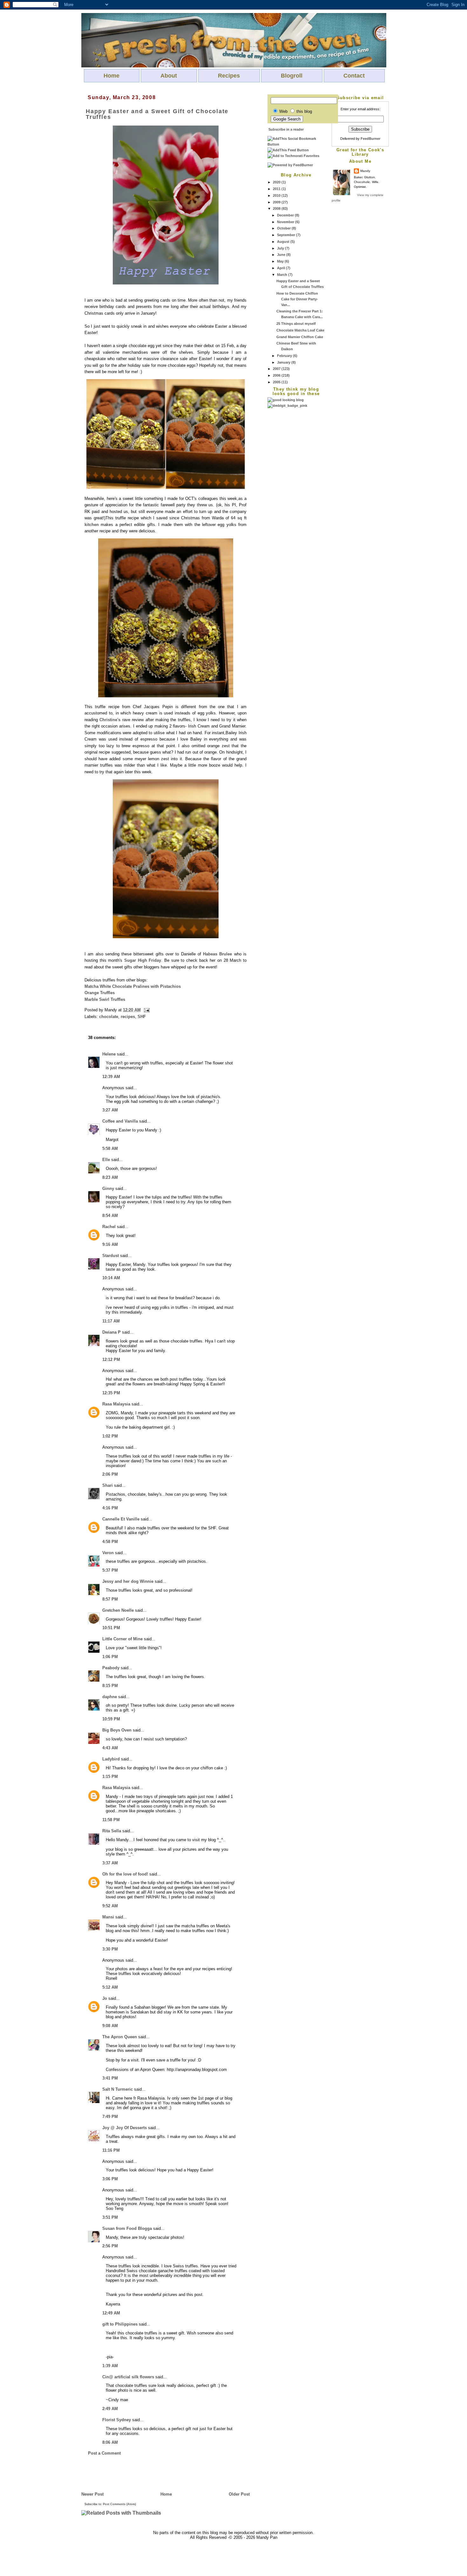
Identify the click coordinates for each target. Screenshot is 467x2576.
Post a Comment (104, 2453)
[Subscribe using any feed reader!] (288, 150)
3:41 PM (110, 2078)
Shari (108, 1485)
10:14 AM (111, 1278)
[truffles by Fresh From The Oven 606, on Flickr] (166, 488)
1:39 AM (110, 2366)
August (284, 242)
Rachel (109, 1227)
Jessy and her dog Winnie (128, 1581)
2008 (277, 208)
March (283, 275)
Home (112, 76)
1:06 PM (110, 1657)
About (169, 76)
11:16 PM (111, 2150)
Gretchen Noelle (118, 1610)
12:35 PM (111, 1393)
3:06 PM (110, 2179)
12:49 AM (111, 2313)
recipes (128, 1017)
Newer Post (92, 2494)
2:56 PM (110, 2246)
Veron (108, 1553)
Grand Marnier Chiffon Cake (300, 337)
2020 (277, 182)
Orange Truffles (100, 993)
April (281, 268)
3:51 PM (110, 2217)
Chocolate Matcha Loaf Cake (300, 330)
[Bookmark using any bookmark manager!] (296, 144)
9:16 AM (110, 1244)
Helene (109, 1054)
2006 (277, 375)
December (286, 215)
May (281, 261)
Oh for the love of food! (125, 1874)
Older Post (239, 2494)
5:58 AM (110, 1148)
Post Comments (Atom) (119, 2504)
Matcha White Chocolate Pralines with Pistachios (133, 986)
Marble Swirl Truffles (105, 999)
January (284, 362)
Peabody (111, 1668)
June (282, 255)
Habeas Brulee (217, 954)
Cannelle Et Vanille (121, 1519)
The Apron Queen (120, 2037)
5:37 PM (110, 1570)
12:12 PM (111, 1360)
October (284, 228)
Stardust (111, 1256)
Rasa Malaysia (116, 1404)
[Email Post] (146, 1010)
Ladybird (111, 1759)
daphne (110, 1697)
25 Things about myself (296, 324)
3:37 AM (110, 1863)
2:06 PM (110, 1474)
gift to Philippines (120, 2324)
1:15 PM (110, 1777)
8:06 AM (110, 2442)
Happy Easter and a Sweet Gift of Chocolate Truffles (157, 114)
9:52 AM (110, 1906)
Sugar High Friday (143, 960)
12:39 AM (111, 1077)
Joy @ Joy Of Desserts (125, 2128)
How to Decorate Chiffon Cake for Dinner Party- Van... (297, 299)
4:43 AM (110, 1748)
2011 (277, 189)
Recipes (229, 76)
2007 (277, 369)
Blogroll (292, 76)
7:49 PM (110, 2117)
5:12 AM (110, 1987)
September (287, 235)
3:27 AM (110, 1110)
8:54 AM (110, 1216)
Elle (106, 1160)
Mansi (108, 1917)
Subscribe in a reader (286, 129)
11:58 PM (111, 1820)
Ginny (108, 1189)
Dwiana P (112, 1332)
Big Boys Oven (117, 1730)
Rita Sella (112, 1831)
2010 (277, 195)
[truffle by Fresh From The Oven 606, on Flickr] (166, 937)
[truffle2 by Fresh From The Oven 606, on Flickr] (166, 696)
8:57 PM (110, 1599)
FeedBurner (370, 139)
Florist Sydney (117, 2420)
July (281, 248)
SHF (142, 1017)
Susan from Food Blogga (127, 2228)
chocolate (109, 1017)
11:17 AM (111, 1321)
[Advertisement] (293, 504)
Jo (105, 1998)
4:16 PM (110, 1508)
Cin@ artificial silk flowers (128, 2377)
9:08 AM (110, 2026)
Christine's (110, 720)
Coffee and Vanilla (120, 1121)
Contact (354, 76)
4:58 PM (110, 1542)
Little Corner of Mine (122, 1639)
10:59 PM (111, 1719)
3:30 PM (110, 1949)
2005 (277, 382)
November (286, 222)
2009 (277, 202)
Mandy (365, 171)
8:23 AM (110, 1177)
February (285, 356)
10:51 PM (111, 1628)
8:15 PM (110, 1686)
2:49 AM (110, 2409)
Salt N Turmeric (118, 2089)
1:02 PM (110, 1436)
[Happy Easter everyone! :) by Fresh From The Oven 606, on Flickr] (166, 283)
